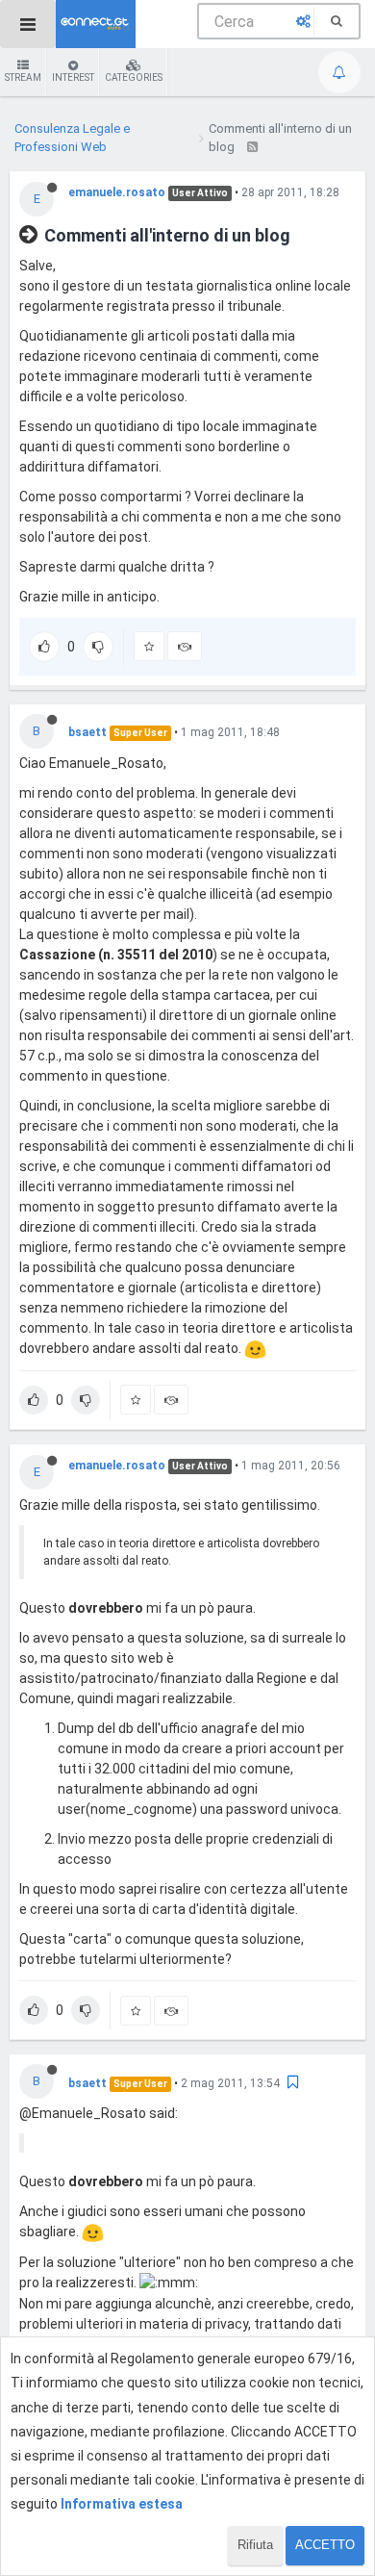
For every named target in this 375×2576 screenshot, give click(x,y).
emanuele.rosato (117, 192)
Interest (73, 77)
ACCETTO (325, 2545)
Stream (23, 77)
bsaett (87, 732)
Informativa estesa (122, 2504)
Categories (134, 77)
